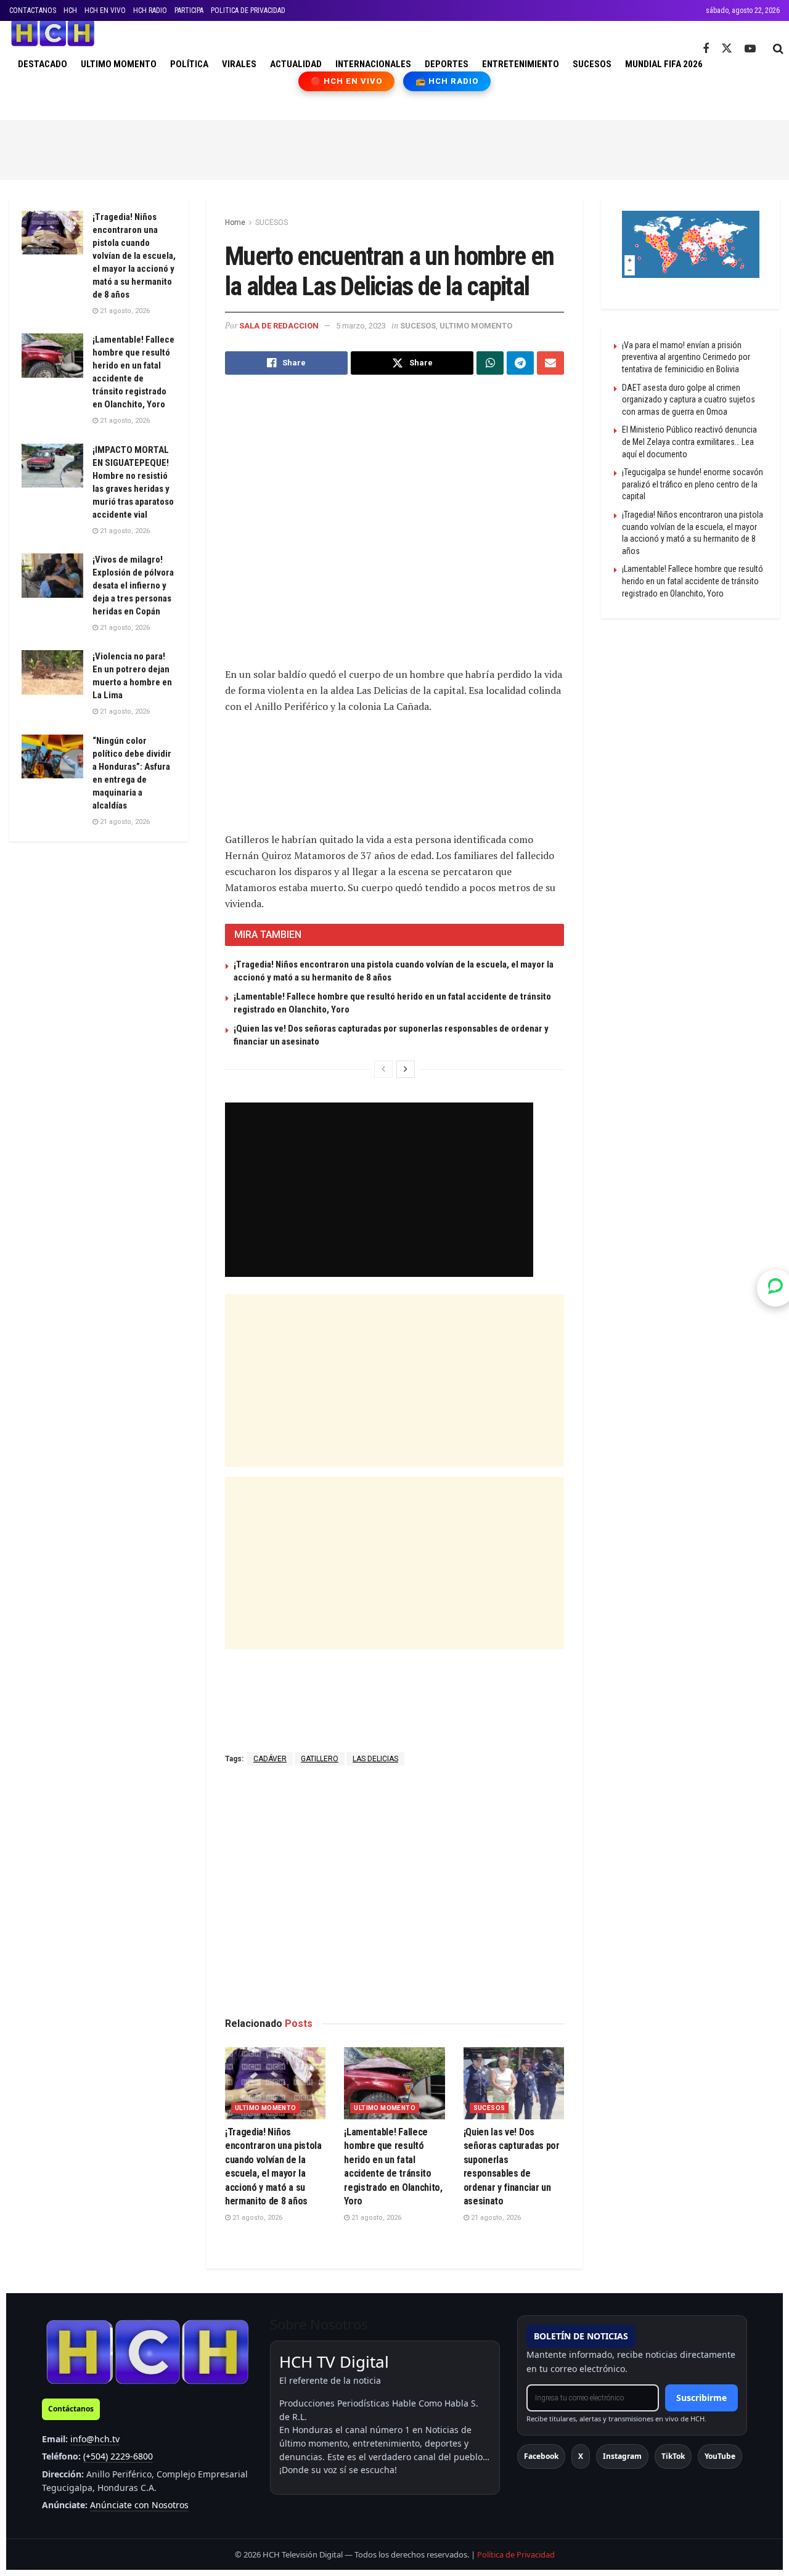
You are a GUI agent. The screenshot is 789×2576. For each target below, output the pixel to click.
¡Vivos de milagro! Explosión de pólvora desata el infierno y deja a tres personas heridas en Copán (133, 585)
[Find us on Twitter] (727, 49)
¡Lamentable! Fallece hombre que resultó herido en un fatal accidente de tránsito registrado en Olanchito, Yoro (693, 581)
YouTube (720, 2456)
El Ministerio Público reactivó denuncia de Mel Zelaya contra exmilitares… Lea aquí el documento (689, 442)
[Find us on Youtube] (750, 49)
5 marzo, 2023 (361, 326)
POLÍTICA (189, 64)
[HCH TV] (147, 2351)
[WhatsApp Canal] (775, 1288)
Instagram (622, 2456)
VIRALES (239, 64)
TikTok (673, 2456)
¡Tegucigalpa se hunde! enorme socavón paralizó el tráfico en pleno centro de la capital (693, 484)
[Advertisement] (394, 148)
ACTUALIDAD (296, 64)
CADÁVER (270, 1759)
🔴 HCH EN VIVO (347, 81)
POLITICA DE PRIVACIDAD (248, 10)
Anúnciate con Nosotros (139, 2505)
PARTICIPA (189, 10)
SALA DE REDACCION (279, 326)
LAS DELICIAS (375, 1759)
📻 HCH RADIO (447, 81)
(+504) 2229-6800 (118, 2456)
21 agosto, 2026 (256, 2218)
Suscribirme (701, 2398)
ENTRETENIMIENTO (521, 64)
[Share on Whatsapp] (490, 363)
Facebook (541, 2456)
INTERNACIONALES (373, 64)
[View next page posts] (406, 1069)
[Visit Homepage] (53, 33)
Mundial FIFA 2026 (664, 64)
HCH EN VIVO (105, 10)
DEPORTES (447, 64)
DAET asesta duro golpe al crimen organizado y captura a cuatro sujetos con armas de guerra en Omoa (689, 400)
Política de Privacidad (516, 2554)
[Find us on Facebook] (706, 49)
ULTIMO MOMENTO (119, 64)
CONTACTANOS (33, 10)
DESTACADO (43, 64)
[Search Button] (778, 49)
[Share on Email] (550, 363)
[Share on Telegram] (520, 363)
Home (235, 222)
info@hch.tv (95, 2439)
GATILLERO (320, 1759)
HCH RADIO (150, 10)
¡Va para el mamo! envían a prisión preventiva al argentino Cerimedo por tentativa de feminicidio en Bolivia (686, 357)
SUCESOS (592, 64)
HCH (70, 10)
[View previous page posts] (383, 1069)
